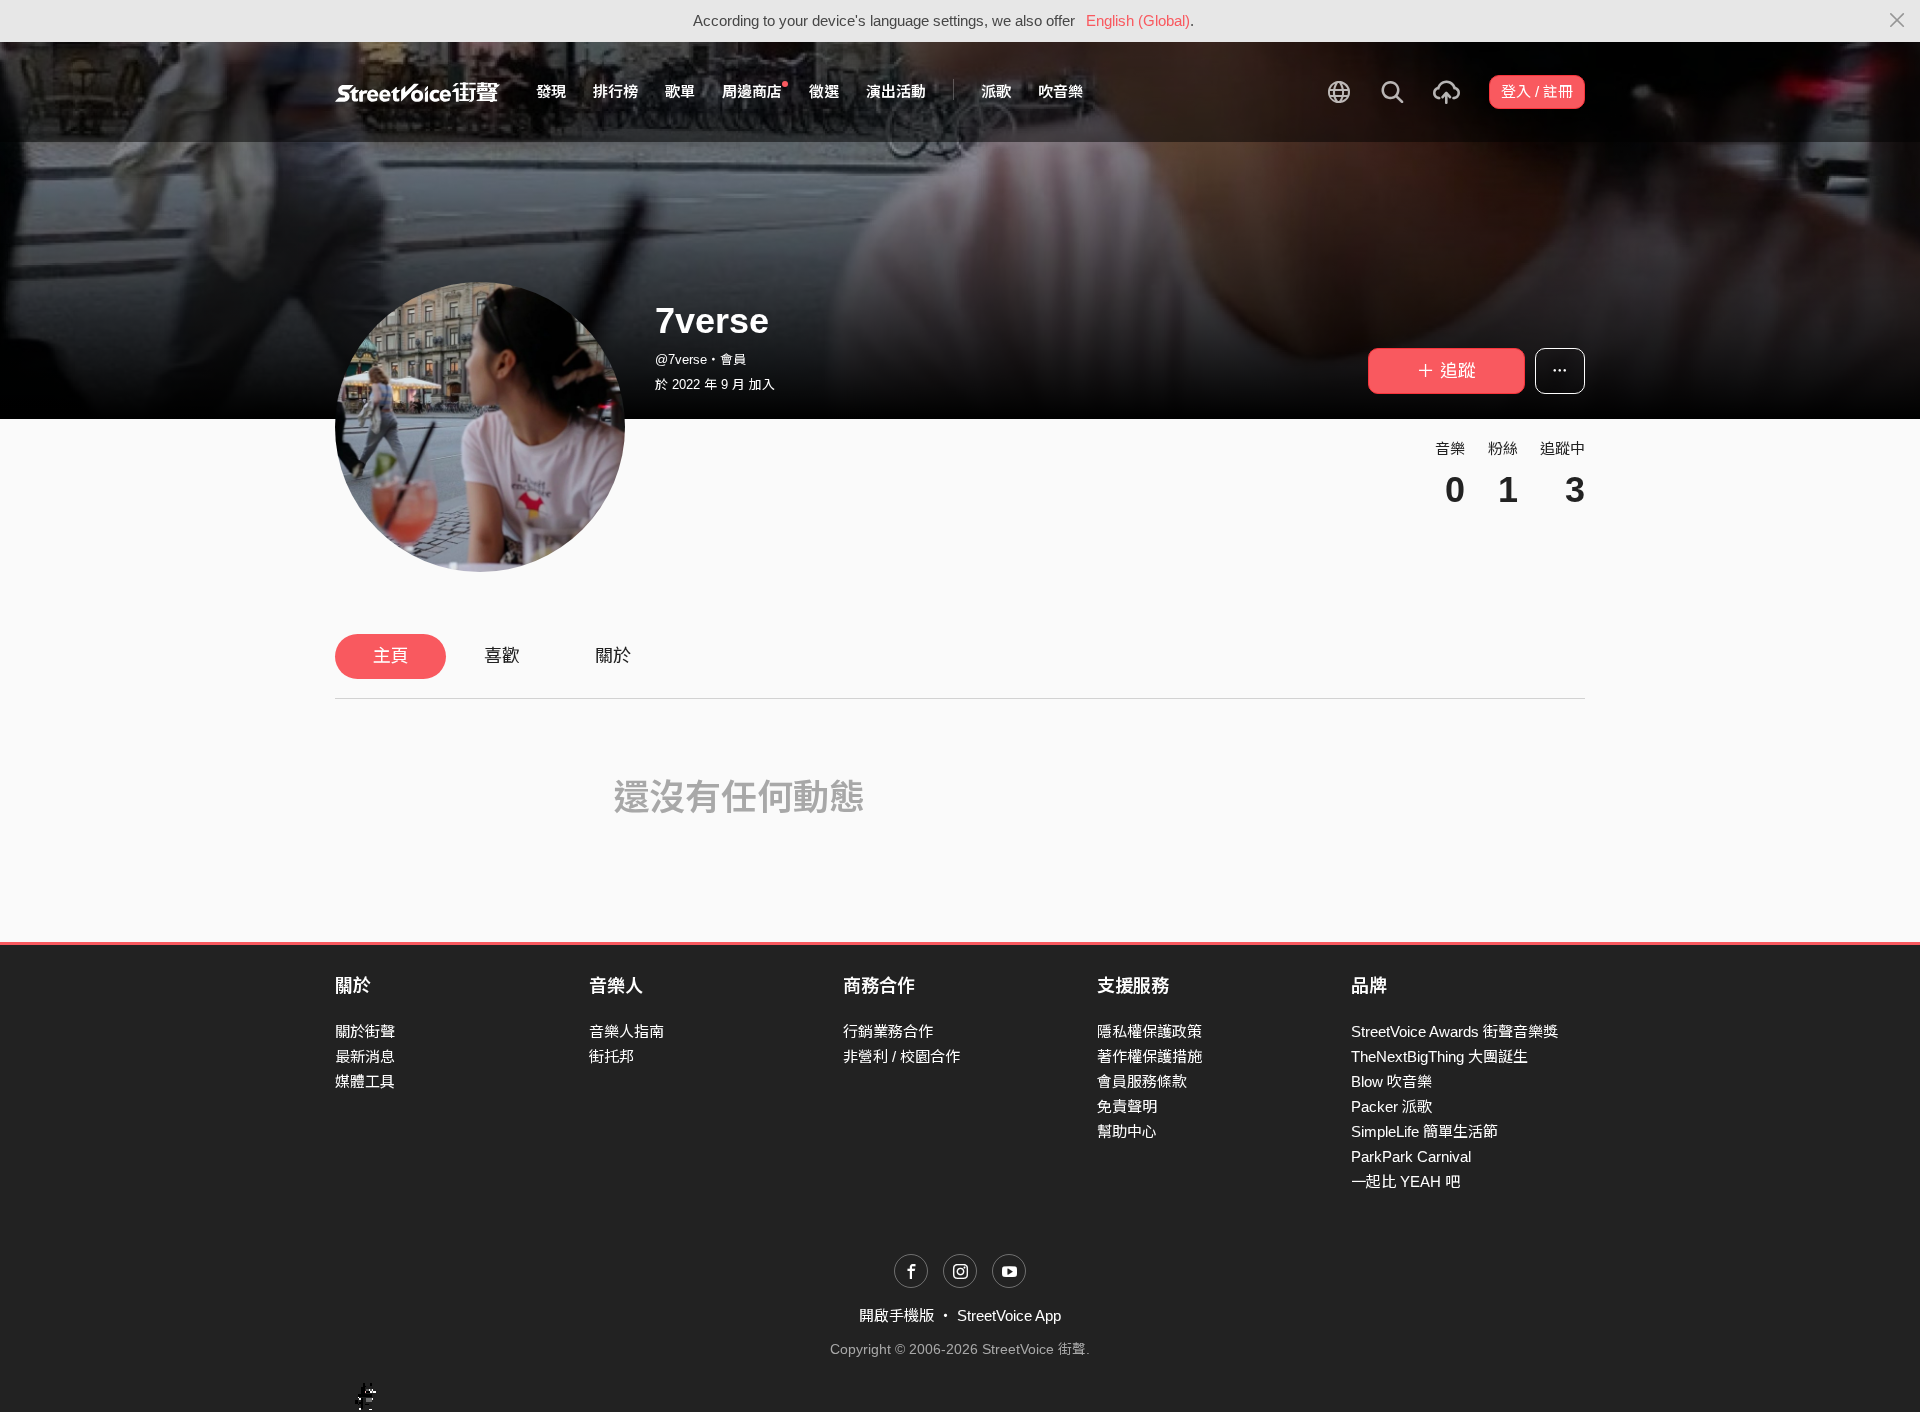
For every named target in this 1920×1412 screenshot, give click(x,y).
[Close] (1897, 21)
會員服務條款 (1142, 1081)
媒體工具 (365, 1081)
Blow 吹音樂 (1391, 1081)
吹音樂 (1060, 91)
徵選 (824, 91)
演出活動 (896, 91)
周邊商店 (752, 91)
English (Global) (1138, 20)
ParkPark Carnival (1411, 1156)
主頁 (391, 656)
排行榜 (615, 91)
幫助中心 (1127, 1131)
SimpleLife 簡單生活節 (1424, 1131)
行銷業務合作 (888, 1031)
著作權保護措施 (1149, 1056)
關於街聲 (365, 1031)
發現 (551, 91)
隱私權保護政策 (1149, 1031)
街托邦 (611, 1056)
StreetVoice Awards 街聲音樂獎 (1454, 1031)
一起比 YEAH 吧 (1405, 1181)
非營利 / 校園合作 (901, 1056)
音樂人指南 (626, 1031)
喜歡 (502, 656)
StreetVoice (417, 92)
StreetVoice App (1009, 1315)
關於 (613, 656)
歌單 (680, 91)
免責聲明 (1127, 1106)
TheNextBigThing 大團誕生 (1439, 1056)
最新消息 (365, 1056)
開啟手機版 (896, 1315)
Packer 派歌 (1391, 1106)
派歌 (996, 91)
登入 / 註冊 (1537, 91)
